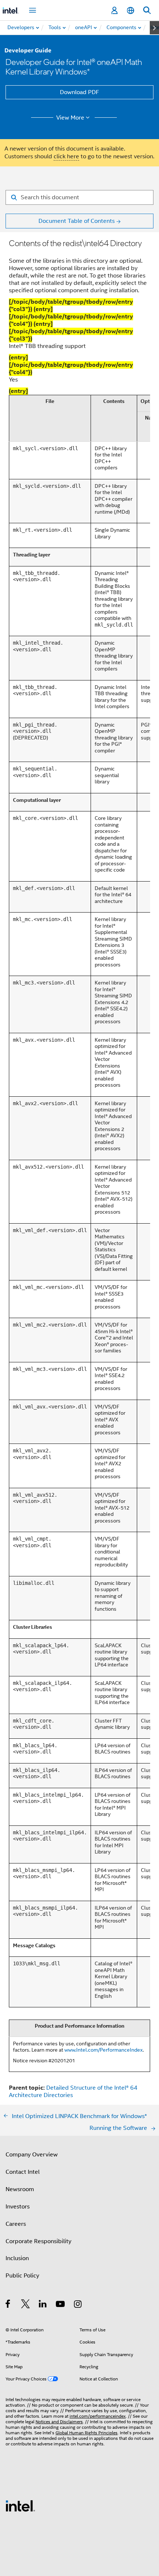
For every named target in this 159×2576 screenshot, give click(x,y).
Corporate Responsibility (38, 2241)
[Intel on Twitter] (26, 2305)
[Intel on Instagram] (78, 2305)
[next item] (154, 28)
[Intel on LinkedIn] (43, 2305)
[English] (131, 11)
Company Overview (32, 2155)
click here (66, 156)
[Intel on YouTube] (61, 2305)
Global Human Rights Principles (87, 2433)
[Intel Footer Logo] (20, 2506)
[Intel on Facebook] (8, 2305)
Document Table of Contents (77, 221)
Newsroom (20, 2189)
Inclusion (17, 2258)
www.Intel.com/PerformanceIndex (104, 2050)
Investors (18, 2207)
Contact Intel (23, 2172)
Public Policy (22, 2276)
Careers (16, 2224)
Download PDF (79, 92)
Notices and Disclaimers (59, 2422)
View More (70, 118)
